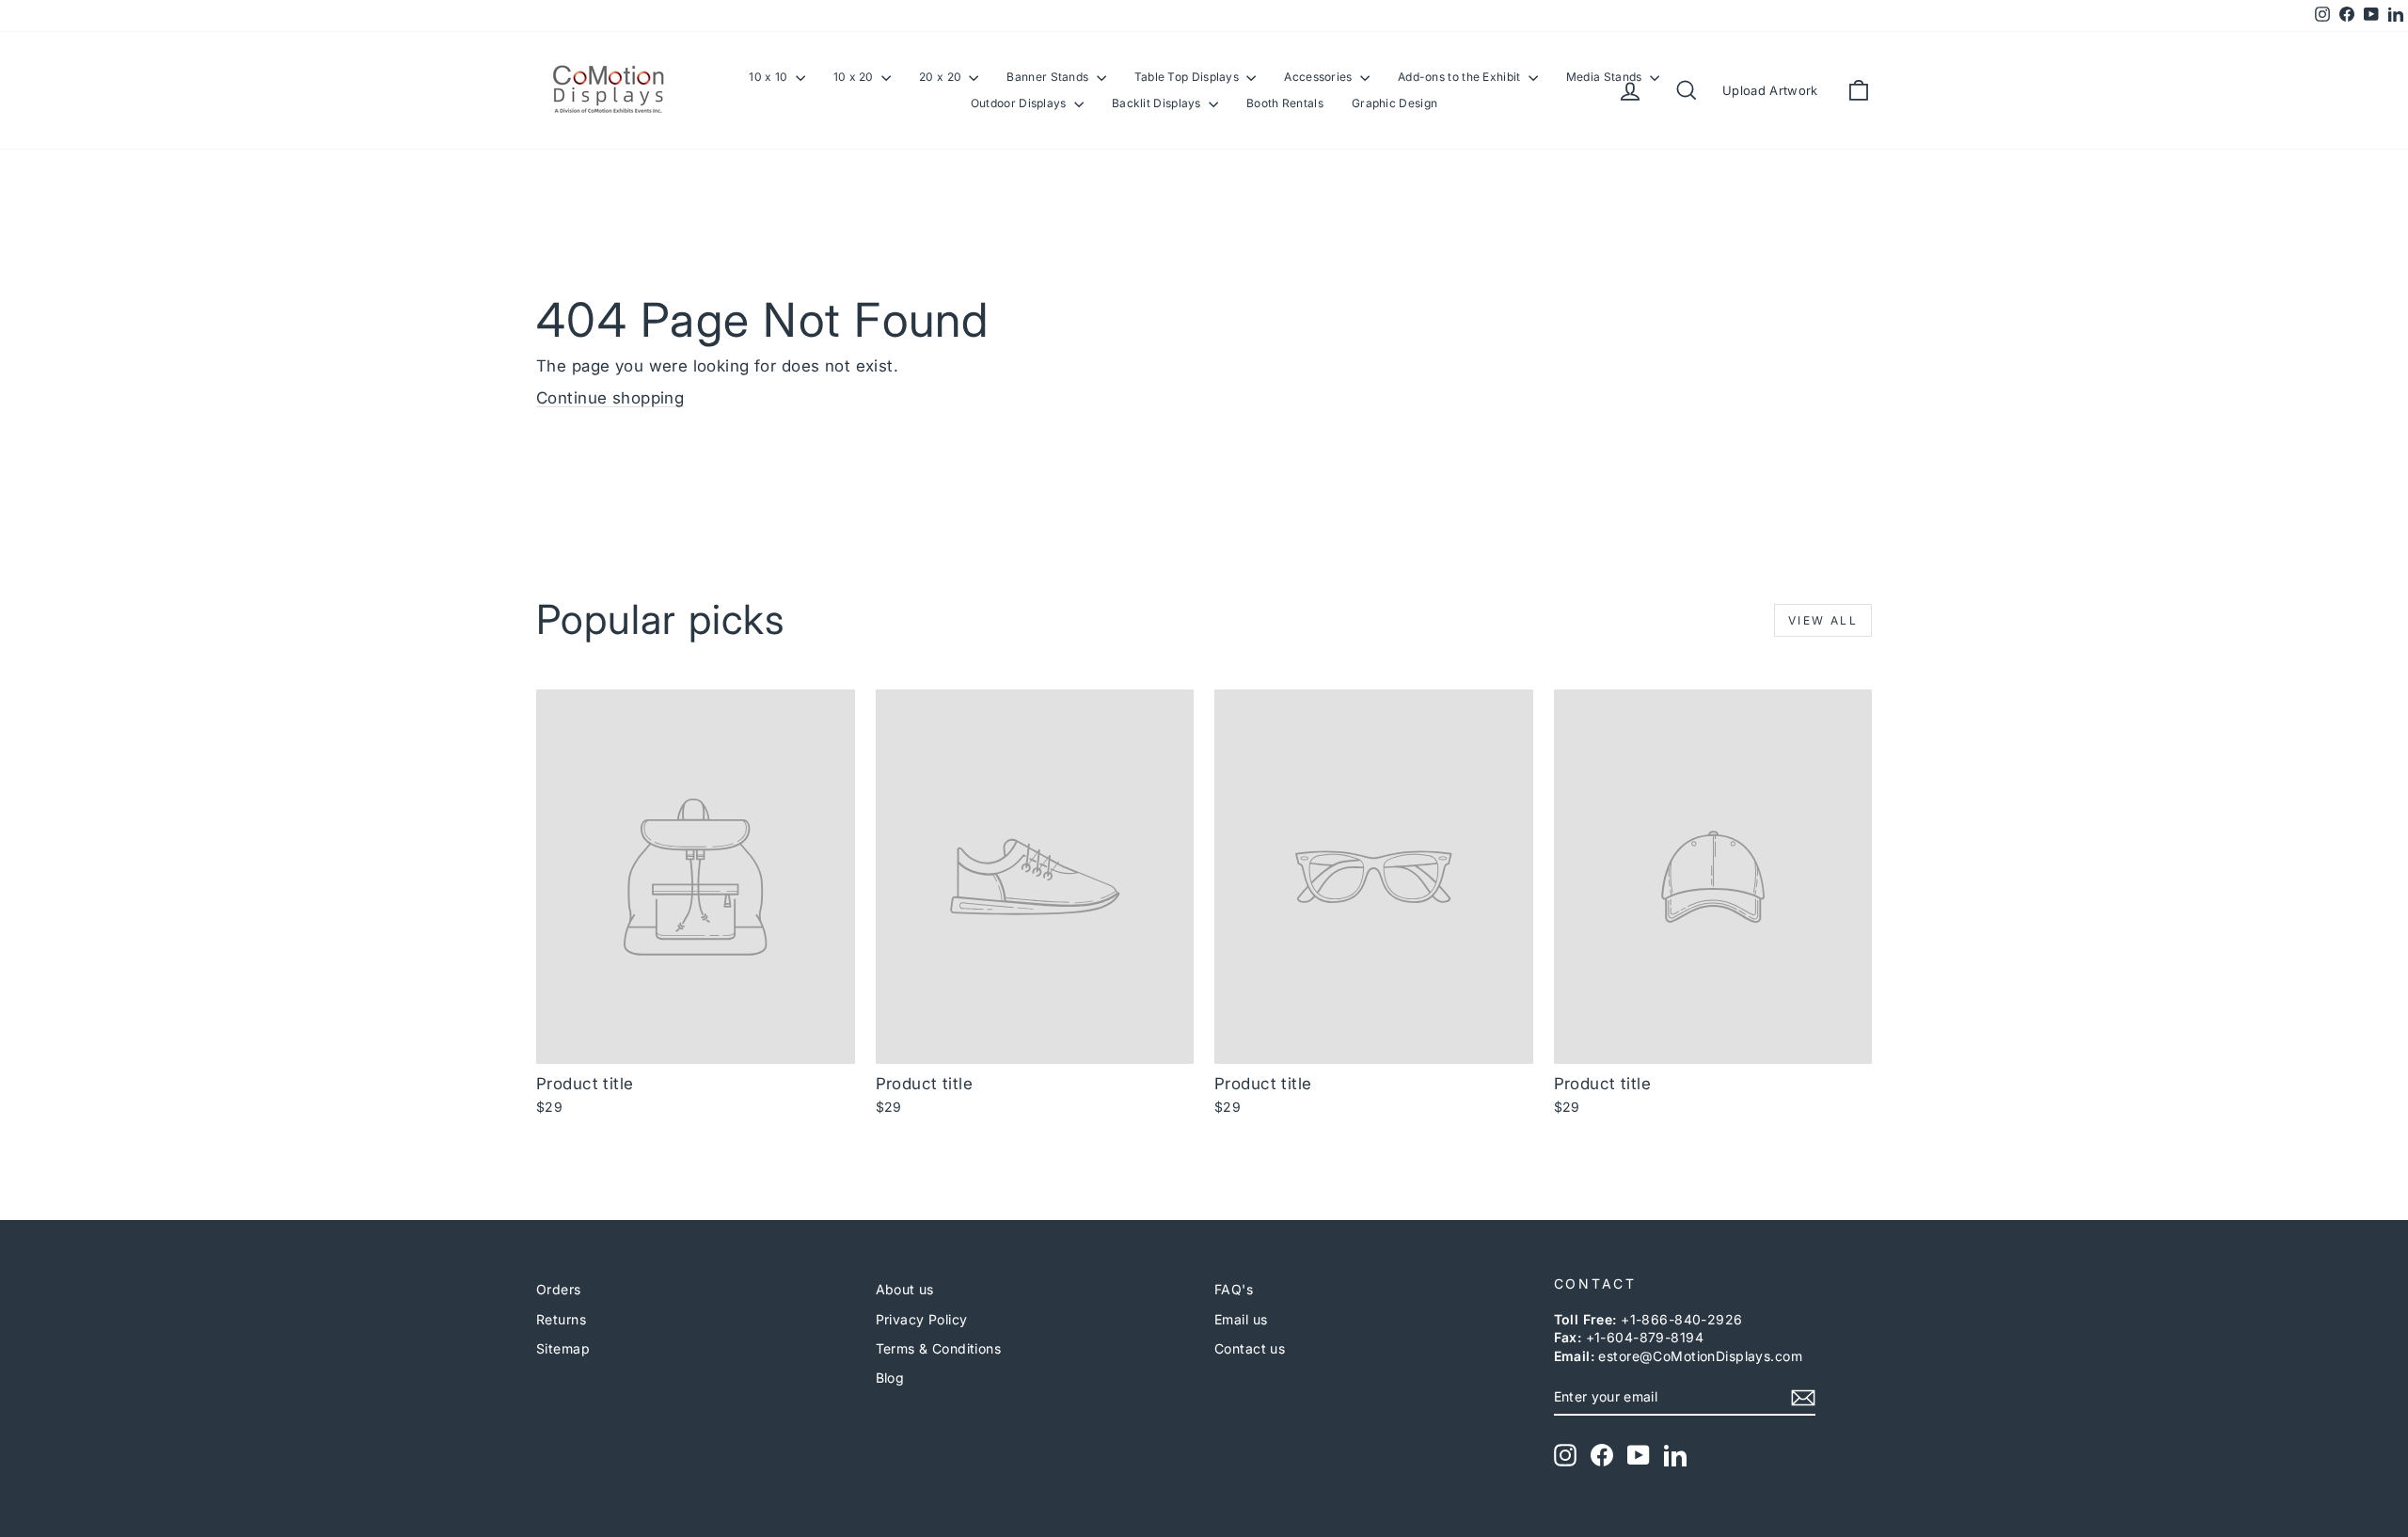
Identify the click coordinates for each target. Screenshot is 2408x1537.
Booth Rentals (1285, 103)
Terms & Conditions (939, 1348)
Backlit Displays (1158, 103)
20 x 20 (942, 77)
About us (905, 1289)
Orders (559, 1289)
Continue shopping (610, 398)
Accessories (1320, 77)
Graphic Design (1394, 103)
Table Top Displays (1188, 77)
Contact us (1250, 1348)
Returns (561, 1319)
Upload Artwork (1770, 90)
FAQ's (1234, 1289)
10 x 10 (769, 77)
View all (1823, 620)
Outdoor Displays (1020, 103)
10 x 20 (855, 77)
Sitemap (563, 1348)
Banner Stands (1049, 77)
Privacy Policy (922, 1319)
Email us (1241, 1319)
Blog (890, 1378)
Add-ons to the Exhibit (1461, 77)
